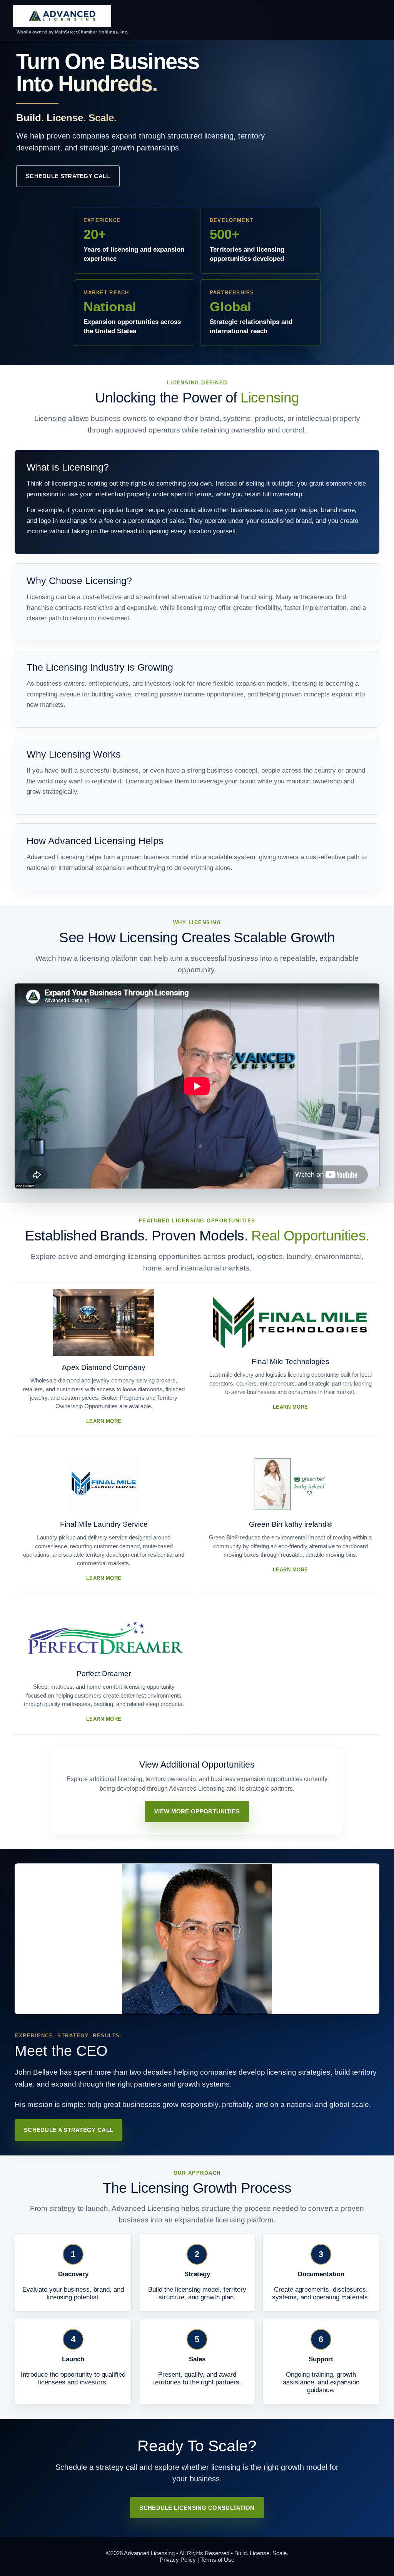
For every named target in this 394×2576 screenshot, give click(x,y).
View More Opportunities (197, 1811)
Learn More (104, 1421)
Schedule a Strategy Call (68, 2130)
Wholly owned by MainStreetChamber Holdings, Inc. (73, 32)
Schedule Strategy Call (68, 176)
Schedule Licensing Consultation (197, 2508)
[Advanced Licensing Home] (62, 16)
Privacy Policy (178, 2560)
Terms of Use (217, 2560)
